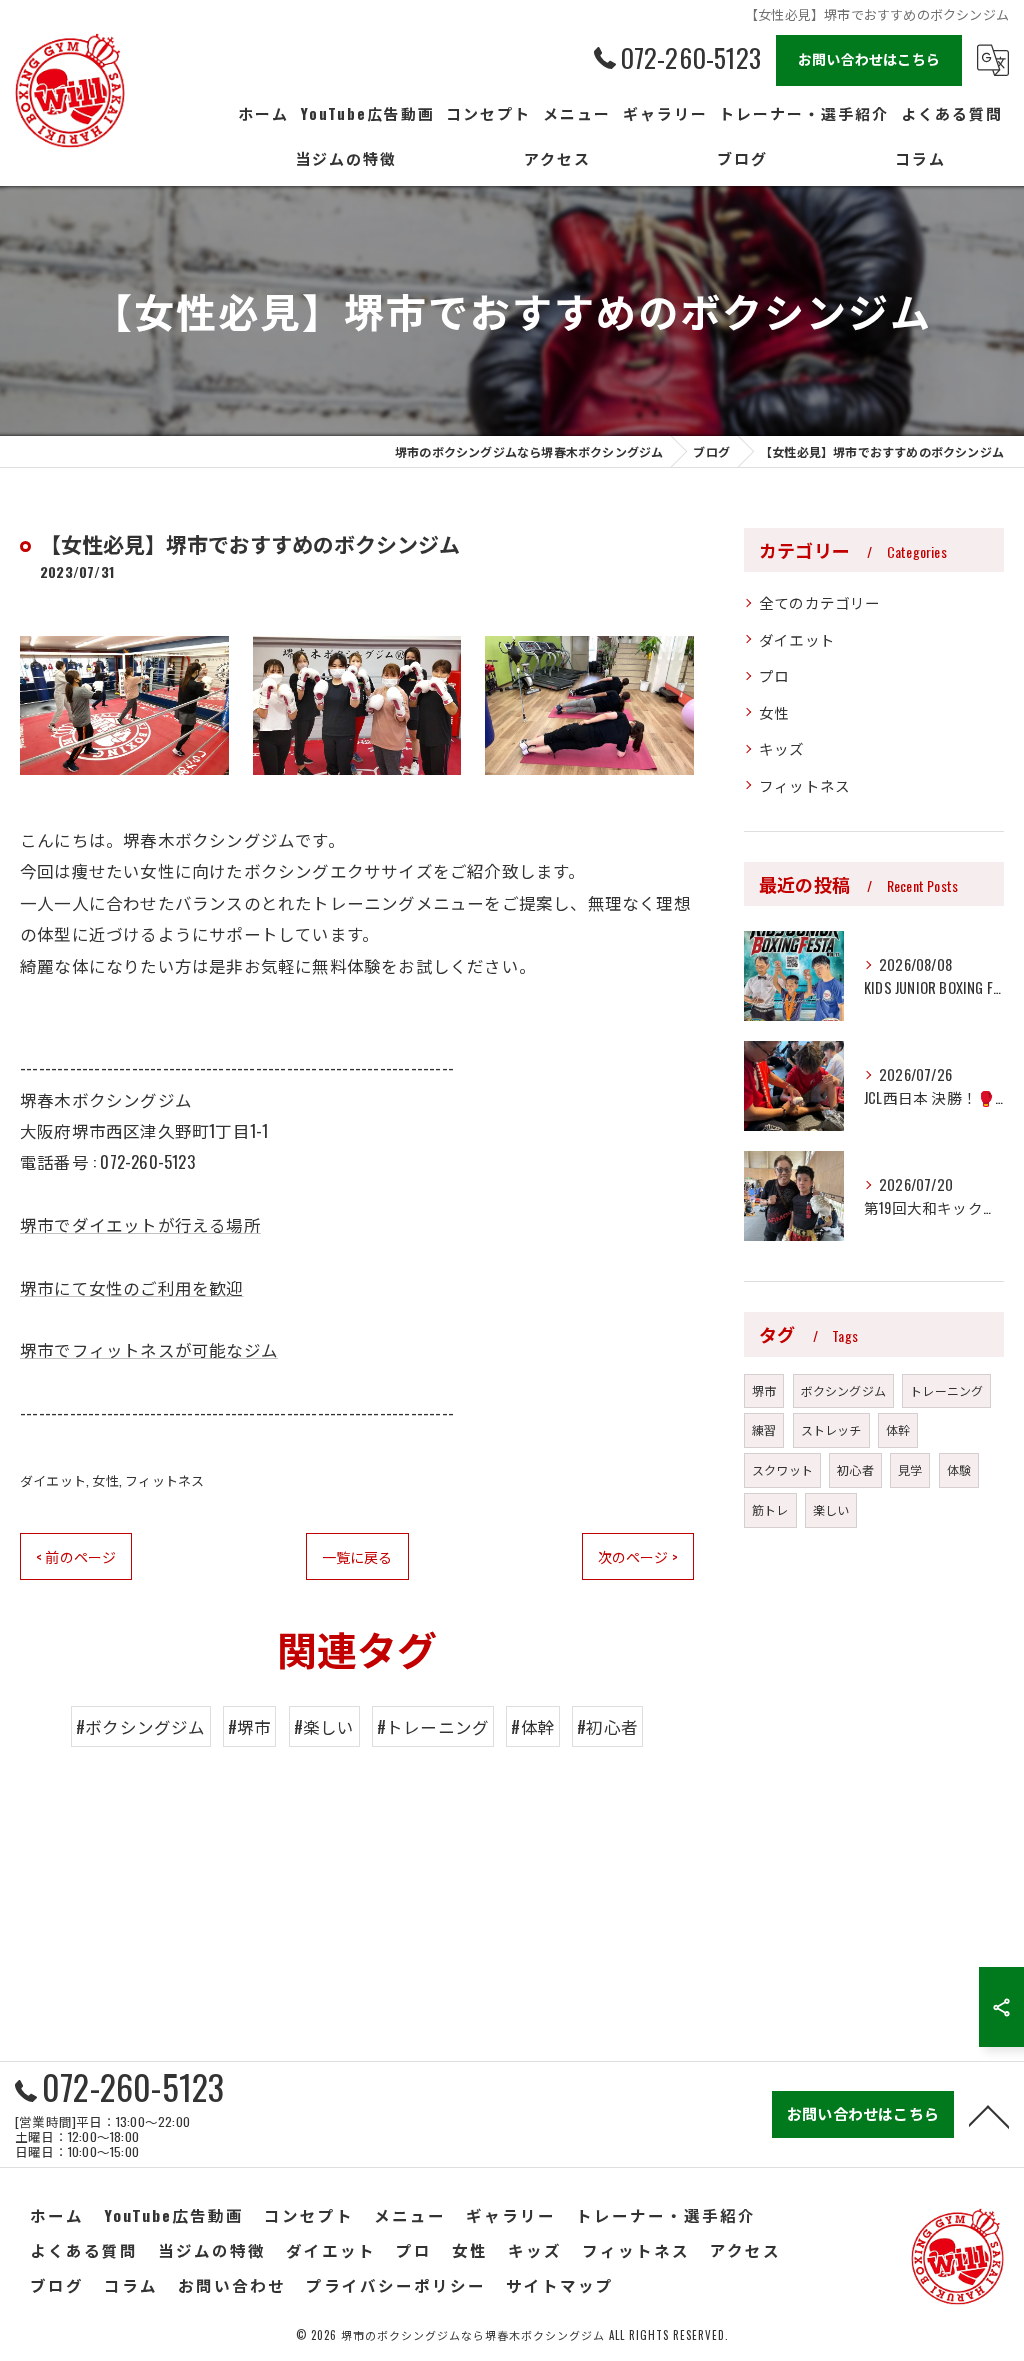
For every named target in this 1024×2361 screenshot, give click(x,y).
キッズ (782, 748)
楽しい (831, 1509)
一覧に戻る (357, 1556)
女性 (105, 1480)
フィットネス (164, 1480)
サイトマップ (560, 2285)
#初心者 (607, 1726)
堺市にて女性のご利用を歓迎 (132, 1287)
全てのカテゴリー (820, 602)
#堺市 (250, 1726)
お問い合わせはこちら (869, 58)
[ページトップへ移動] (989, 2115)
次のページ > (638, 1556)
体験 (959, 1469)
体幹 (898, 1429)
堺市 (764, 1390)
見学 (910, 1469)
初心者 (855, 1469)
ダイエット (53, 1480)
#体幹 (533, 1726)
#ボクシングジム (141, 1726)
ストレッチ (831, 1429)
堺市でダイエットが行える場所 (140, 1224)
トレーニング (946, 1390)
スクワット (782, 1469)
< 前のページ (76, 1556)
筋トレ (770, 1509)
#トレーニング (433, 1726)
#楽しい (324, 1726)
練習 (764, 1429)
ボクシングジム (843, 1390)
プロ (774, 675)
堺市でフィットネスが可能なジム (149, 1349)
